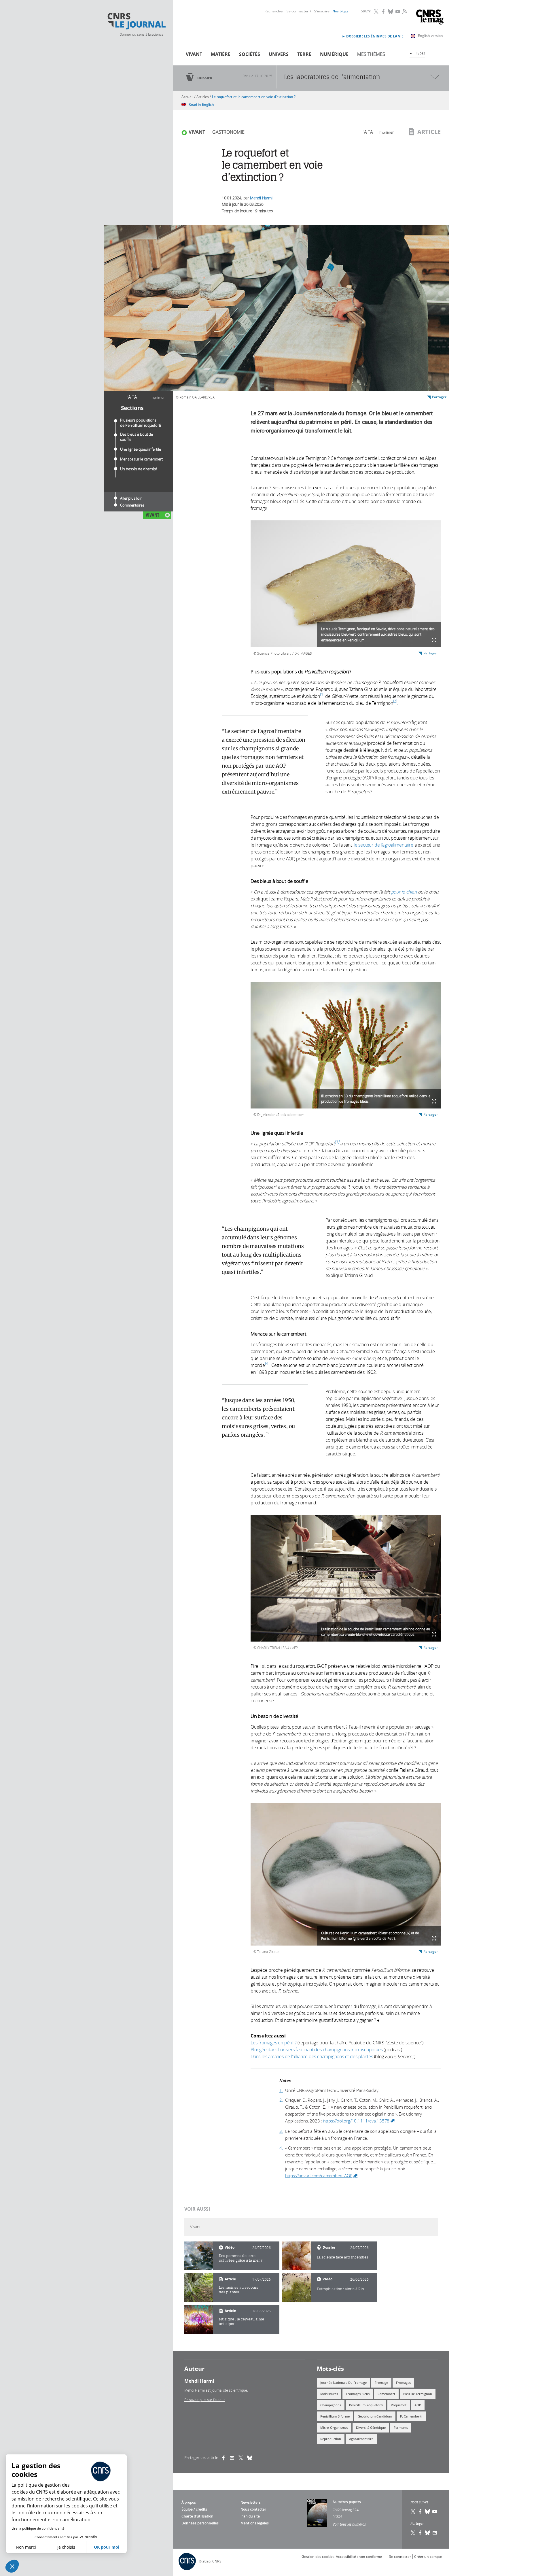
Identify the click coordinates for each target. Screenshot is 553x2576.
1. (281, 2090)
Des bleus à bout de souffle (137, 437)
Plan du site (250, 2516)
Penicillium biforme (335, 2416)
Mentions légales (255, 2523)
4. (281, 2148)
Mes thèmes (371, 54)
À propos (189, 2502)
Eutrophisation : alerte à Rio (340, 2289)
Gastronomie (228, 132)
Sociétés (250, 54)
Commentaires (132, 505)
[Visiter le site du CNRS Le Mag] (430, 18)
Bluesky (391, 12)
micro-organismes (334, 2427)
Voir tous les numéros (349, 2524)
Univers (279, 54)
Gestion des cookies (318, 2557)
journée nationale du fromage (343, 2383)
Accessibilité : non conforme (359, 2557)
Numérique (334, 54)
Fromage (381, 2383)
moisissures (329, 2394)
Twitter (376, 12)
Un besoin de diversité (139, 469)
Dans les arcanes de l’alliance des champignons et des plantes (312, 2056)
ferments (401, 2427)
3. (281, 2131)
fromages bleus (358, 2394)
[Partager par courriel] (234, 2458)
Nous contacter (253, 2509)
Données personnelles (200, 2523)
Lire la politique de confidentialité (38, 2528)
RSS (404, 11)
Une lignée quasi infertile (140, 449)
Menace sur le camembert (141, 459)
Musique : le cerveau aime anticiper (242, 2321)
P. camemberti (411, 2416)
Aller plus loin (131, 498)
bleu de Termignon (418, 2394)
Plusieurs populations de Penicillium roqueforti (141, 423)
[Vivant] (199, 2256)
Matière (221, 54)
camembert (386, 2394)
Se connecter (298, 11)
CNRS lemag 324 (346, 2510)
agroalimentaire (361, 2439)
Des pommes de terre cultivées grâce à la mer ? (241, 2258)
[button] (12, 2566)
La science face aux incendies (343, 2257)
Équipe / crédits (194, 2509)
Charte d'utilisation (197, 2516)
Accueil (187, 97)
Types (421, 53)
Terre (304, 54)
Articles (203, 97)
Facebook (384, 12)
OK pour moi (107, 2547)
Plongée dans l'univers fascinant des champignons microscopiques (317, 2050)
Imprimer (157, 397)
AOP (418, 2405)
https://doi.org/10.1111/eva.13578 (359, 2121)
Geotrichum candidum (375, 2416)
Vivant (194, 54)
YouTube (398, 12)
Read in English (201, 104)
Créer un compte (428, 2557)
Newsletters (251, 2502)
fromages (403, 2383)
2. (281, 2100)
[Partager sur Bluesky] (428, 2533)
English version (430, 36)
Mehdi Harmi (261, 198)
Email (435, 2533)
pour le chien (404, 892)
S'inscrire (322, 11)
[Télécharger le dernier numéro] (317, 2513)
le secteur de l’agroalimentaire (383, 845)
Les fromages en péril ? (273, 2043)
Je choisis (66, 2547)
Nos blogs (340, 11)
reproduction (331, 2439)
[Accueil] (136, 21)
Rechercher (274, 11)
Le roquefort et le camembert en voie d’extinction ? (254, 97)
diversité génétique (371, 2427)
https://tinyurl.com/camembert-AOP (322, 2175)
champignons (331, 2405)
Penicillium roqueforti (366, 2405)
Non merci (26, 2547)
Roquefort (399, 2405)
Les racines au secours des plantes (239, 2290)
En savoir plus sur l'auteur (205, 2400)
